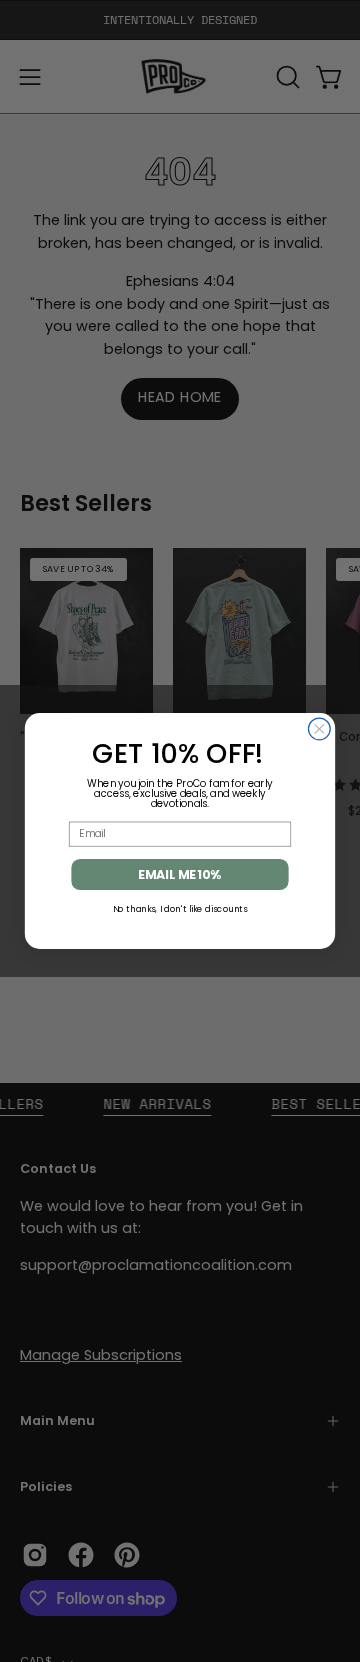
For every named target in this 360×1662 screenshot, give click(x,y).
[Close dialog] (319, 729)
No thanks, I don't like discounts (180, 908)
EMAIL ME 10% (179, 873)
